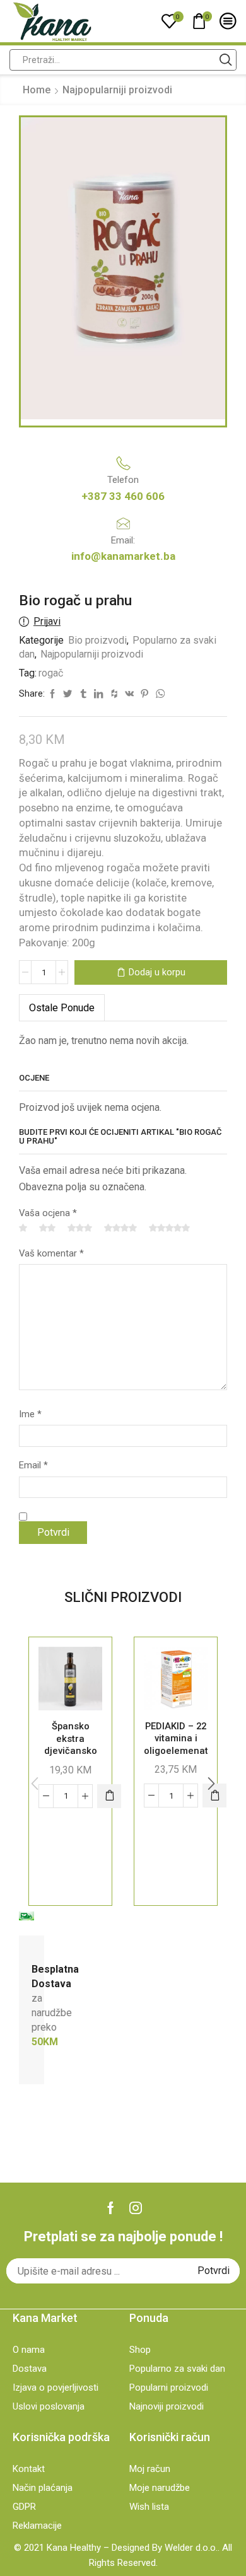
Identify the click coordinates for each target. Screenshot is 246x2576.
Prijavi (47, 621)
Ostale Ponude (62, 1008)
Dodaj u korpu (157, 972)
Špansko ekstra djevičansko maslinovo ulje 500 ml (71, 1751)
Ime (30, 1414)
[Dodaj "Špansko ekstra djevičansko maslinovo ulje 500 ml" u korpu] (109, 1796)
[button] (211, 1784)
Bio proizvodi (97, 640)
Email (33, 1465)
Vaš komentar (51, 1253)
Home (37, 90)
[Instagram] (136, 2208)
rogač (51, 673)
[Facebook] (111, 2208)
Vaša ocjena (48, 1213)
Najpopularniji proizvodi (117, 90)
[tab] (62, 1008)
